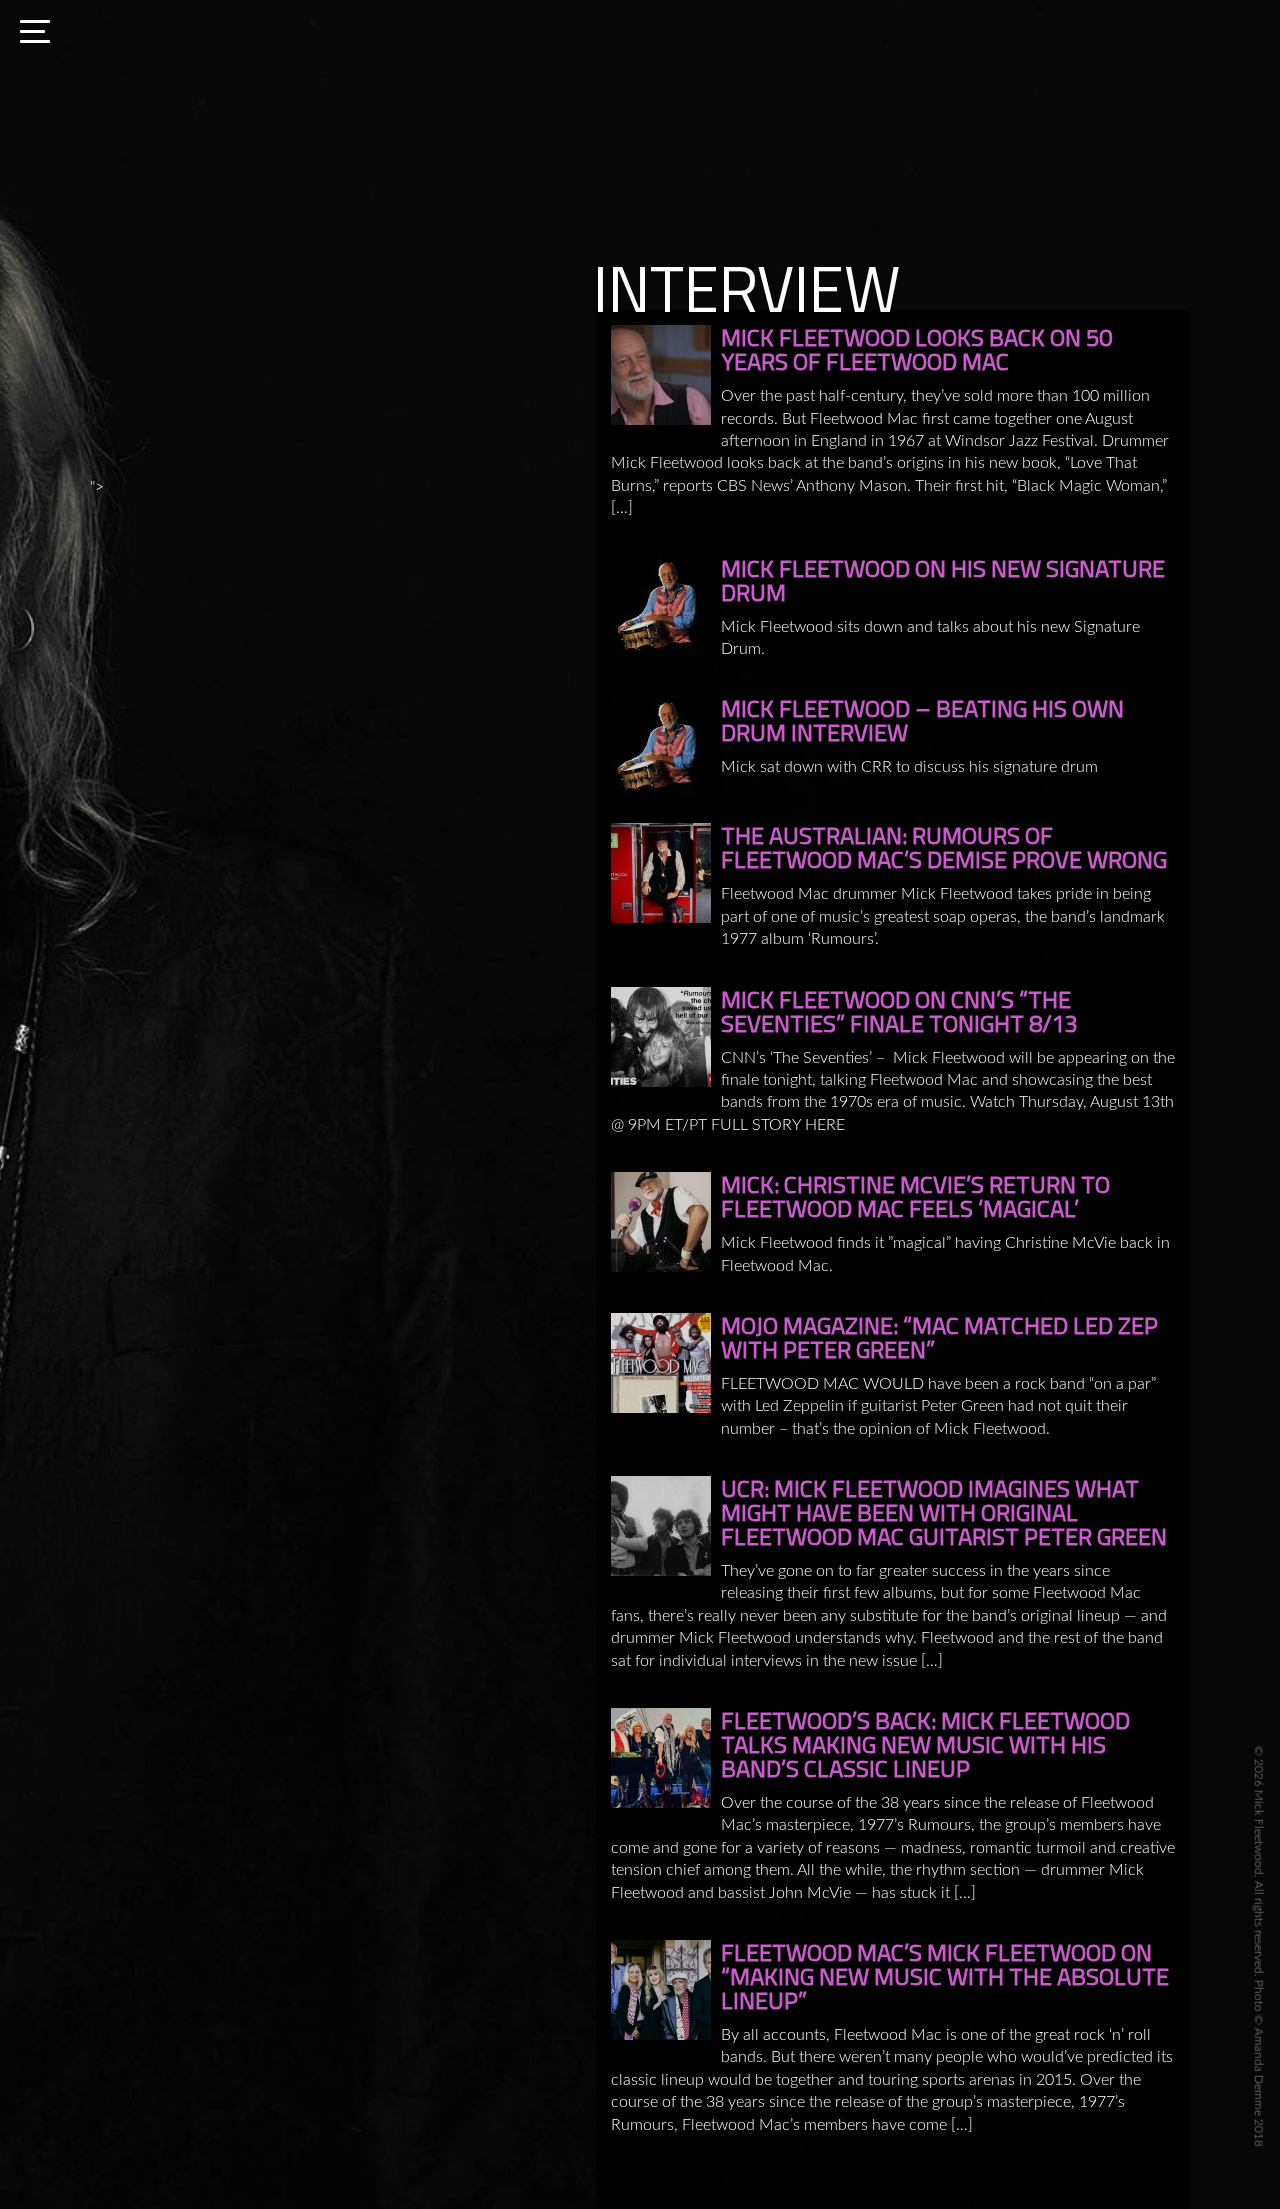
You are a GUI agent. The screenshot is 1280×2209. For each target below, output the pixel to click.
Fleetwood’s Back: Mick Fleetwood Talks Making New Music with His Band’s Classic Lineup (925, 1744)
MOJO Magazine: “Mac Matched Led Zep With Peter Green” (939, 1337)
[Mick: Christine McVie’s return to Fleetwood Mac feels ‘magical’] (661, 1222)
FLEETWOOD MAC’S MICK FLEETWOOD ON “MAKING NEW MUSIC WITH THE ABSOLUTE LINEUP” (945, 1976)
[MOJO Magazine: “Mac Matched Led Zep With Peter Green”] (661, 1363)
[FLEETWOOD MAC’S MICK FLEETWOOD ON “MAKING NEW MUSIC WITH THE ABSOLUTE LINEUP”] (661, 1990)
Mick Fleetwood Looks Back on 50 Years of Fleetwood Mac (916, 349)
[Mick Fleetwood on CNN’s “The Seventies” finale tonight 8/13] (661, 1037)
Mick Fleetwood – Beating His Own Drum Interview (922, 720)
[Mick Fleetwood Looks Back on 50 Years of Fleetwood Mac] (661, 375)
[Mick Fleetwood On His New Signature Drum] (661, 606)
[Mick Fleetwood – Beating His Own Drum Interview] (661, 746)
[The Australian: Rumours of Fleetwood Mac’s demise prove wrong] (661, 873)
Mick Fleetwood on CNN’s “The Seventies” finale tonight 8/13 (899, 1011)
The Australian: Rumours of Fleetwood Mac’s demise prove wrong (944, 847)
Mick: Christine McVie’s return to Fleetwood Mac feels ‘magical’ (915, 1196)
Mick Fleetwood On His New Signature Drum (943, 580)
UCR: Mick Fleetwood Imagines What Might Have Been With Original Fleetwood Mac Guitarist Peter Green (944, 1512)
